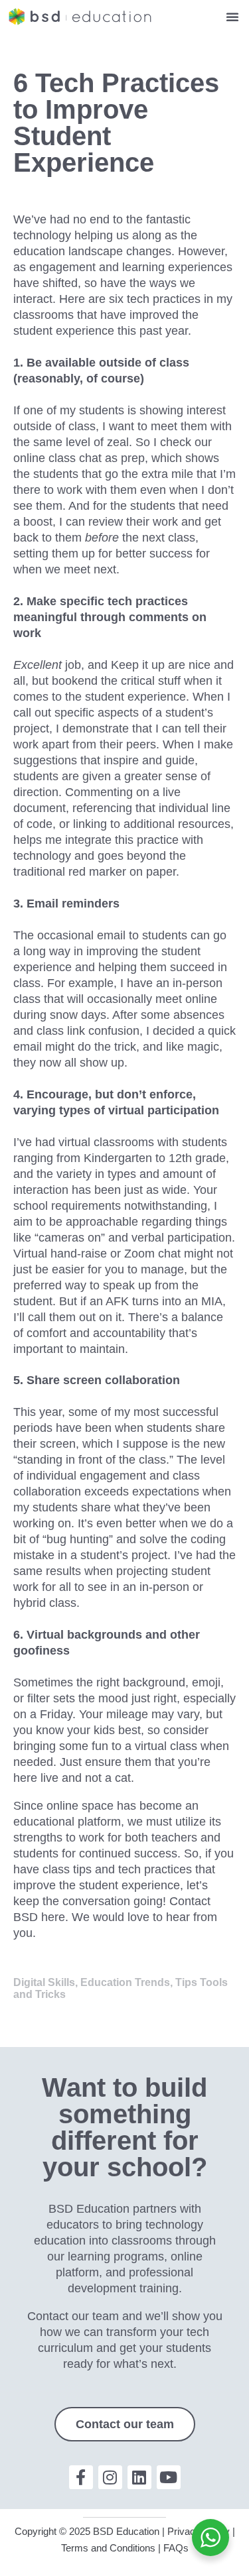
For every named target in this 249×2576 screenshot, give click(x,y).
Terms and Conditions (108, 2548)
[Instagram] (110, 2477)
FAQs (176, 2548)
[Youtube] (169, 2477)
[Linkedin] (139, 2477)
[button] (232, 17)
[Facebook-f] (81, 2477)
